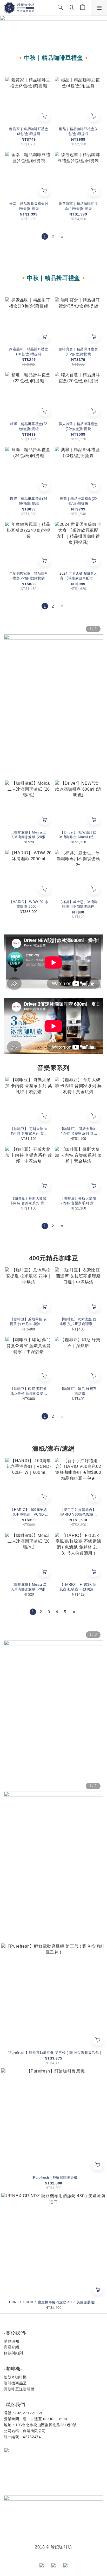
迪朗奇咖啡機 (15, 2377)
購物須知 (12, 2341)
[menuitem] (45, 236)
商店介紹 (12, 2347)
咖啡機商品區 (15, 2383)
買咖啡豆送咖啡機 (19, 2389)
